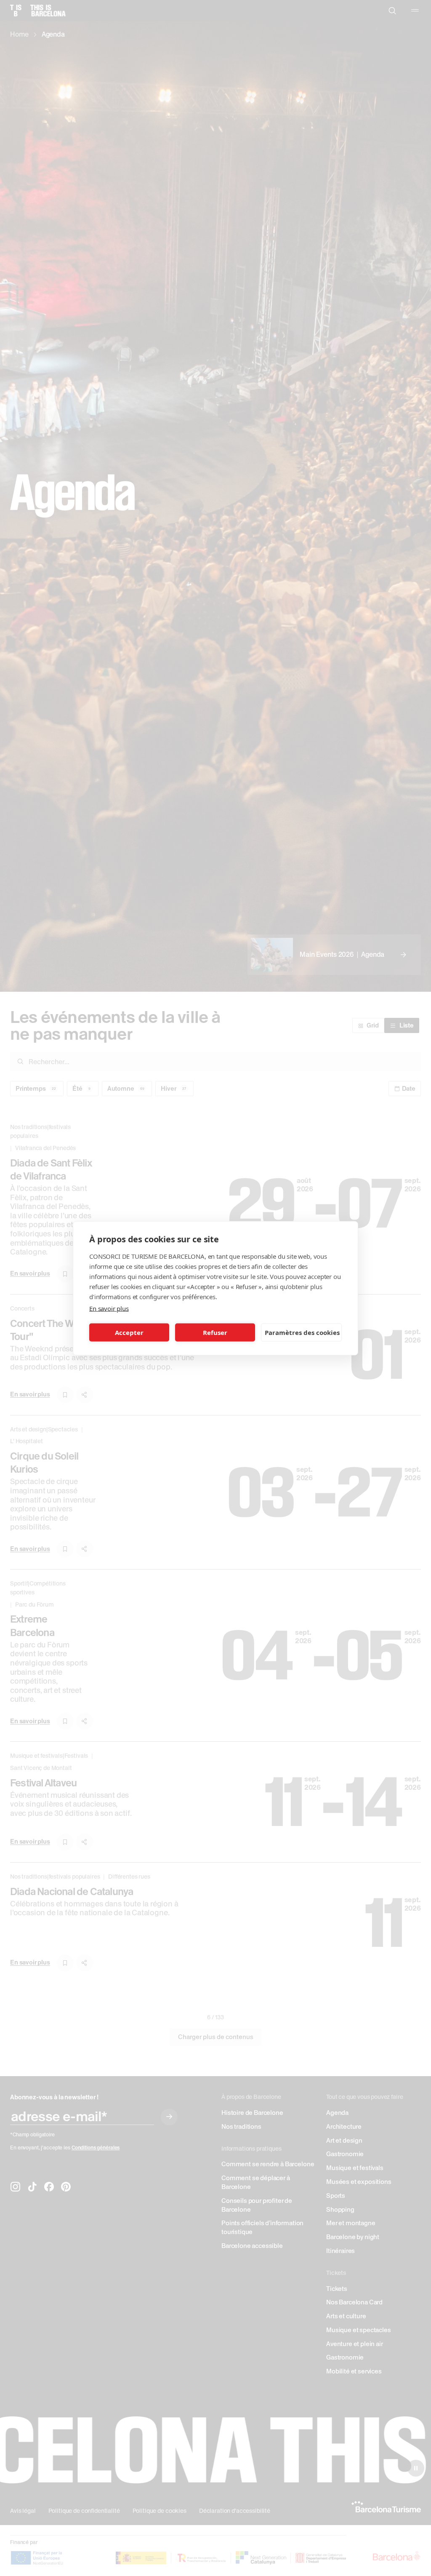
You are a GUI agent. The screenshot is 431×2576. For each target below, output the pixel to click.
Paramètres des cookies (302, 1332)
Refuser (215, 1332)
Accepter (129, 1332)
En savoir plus (109, 1308)
